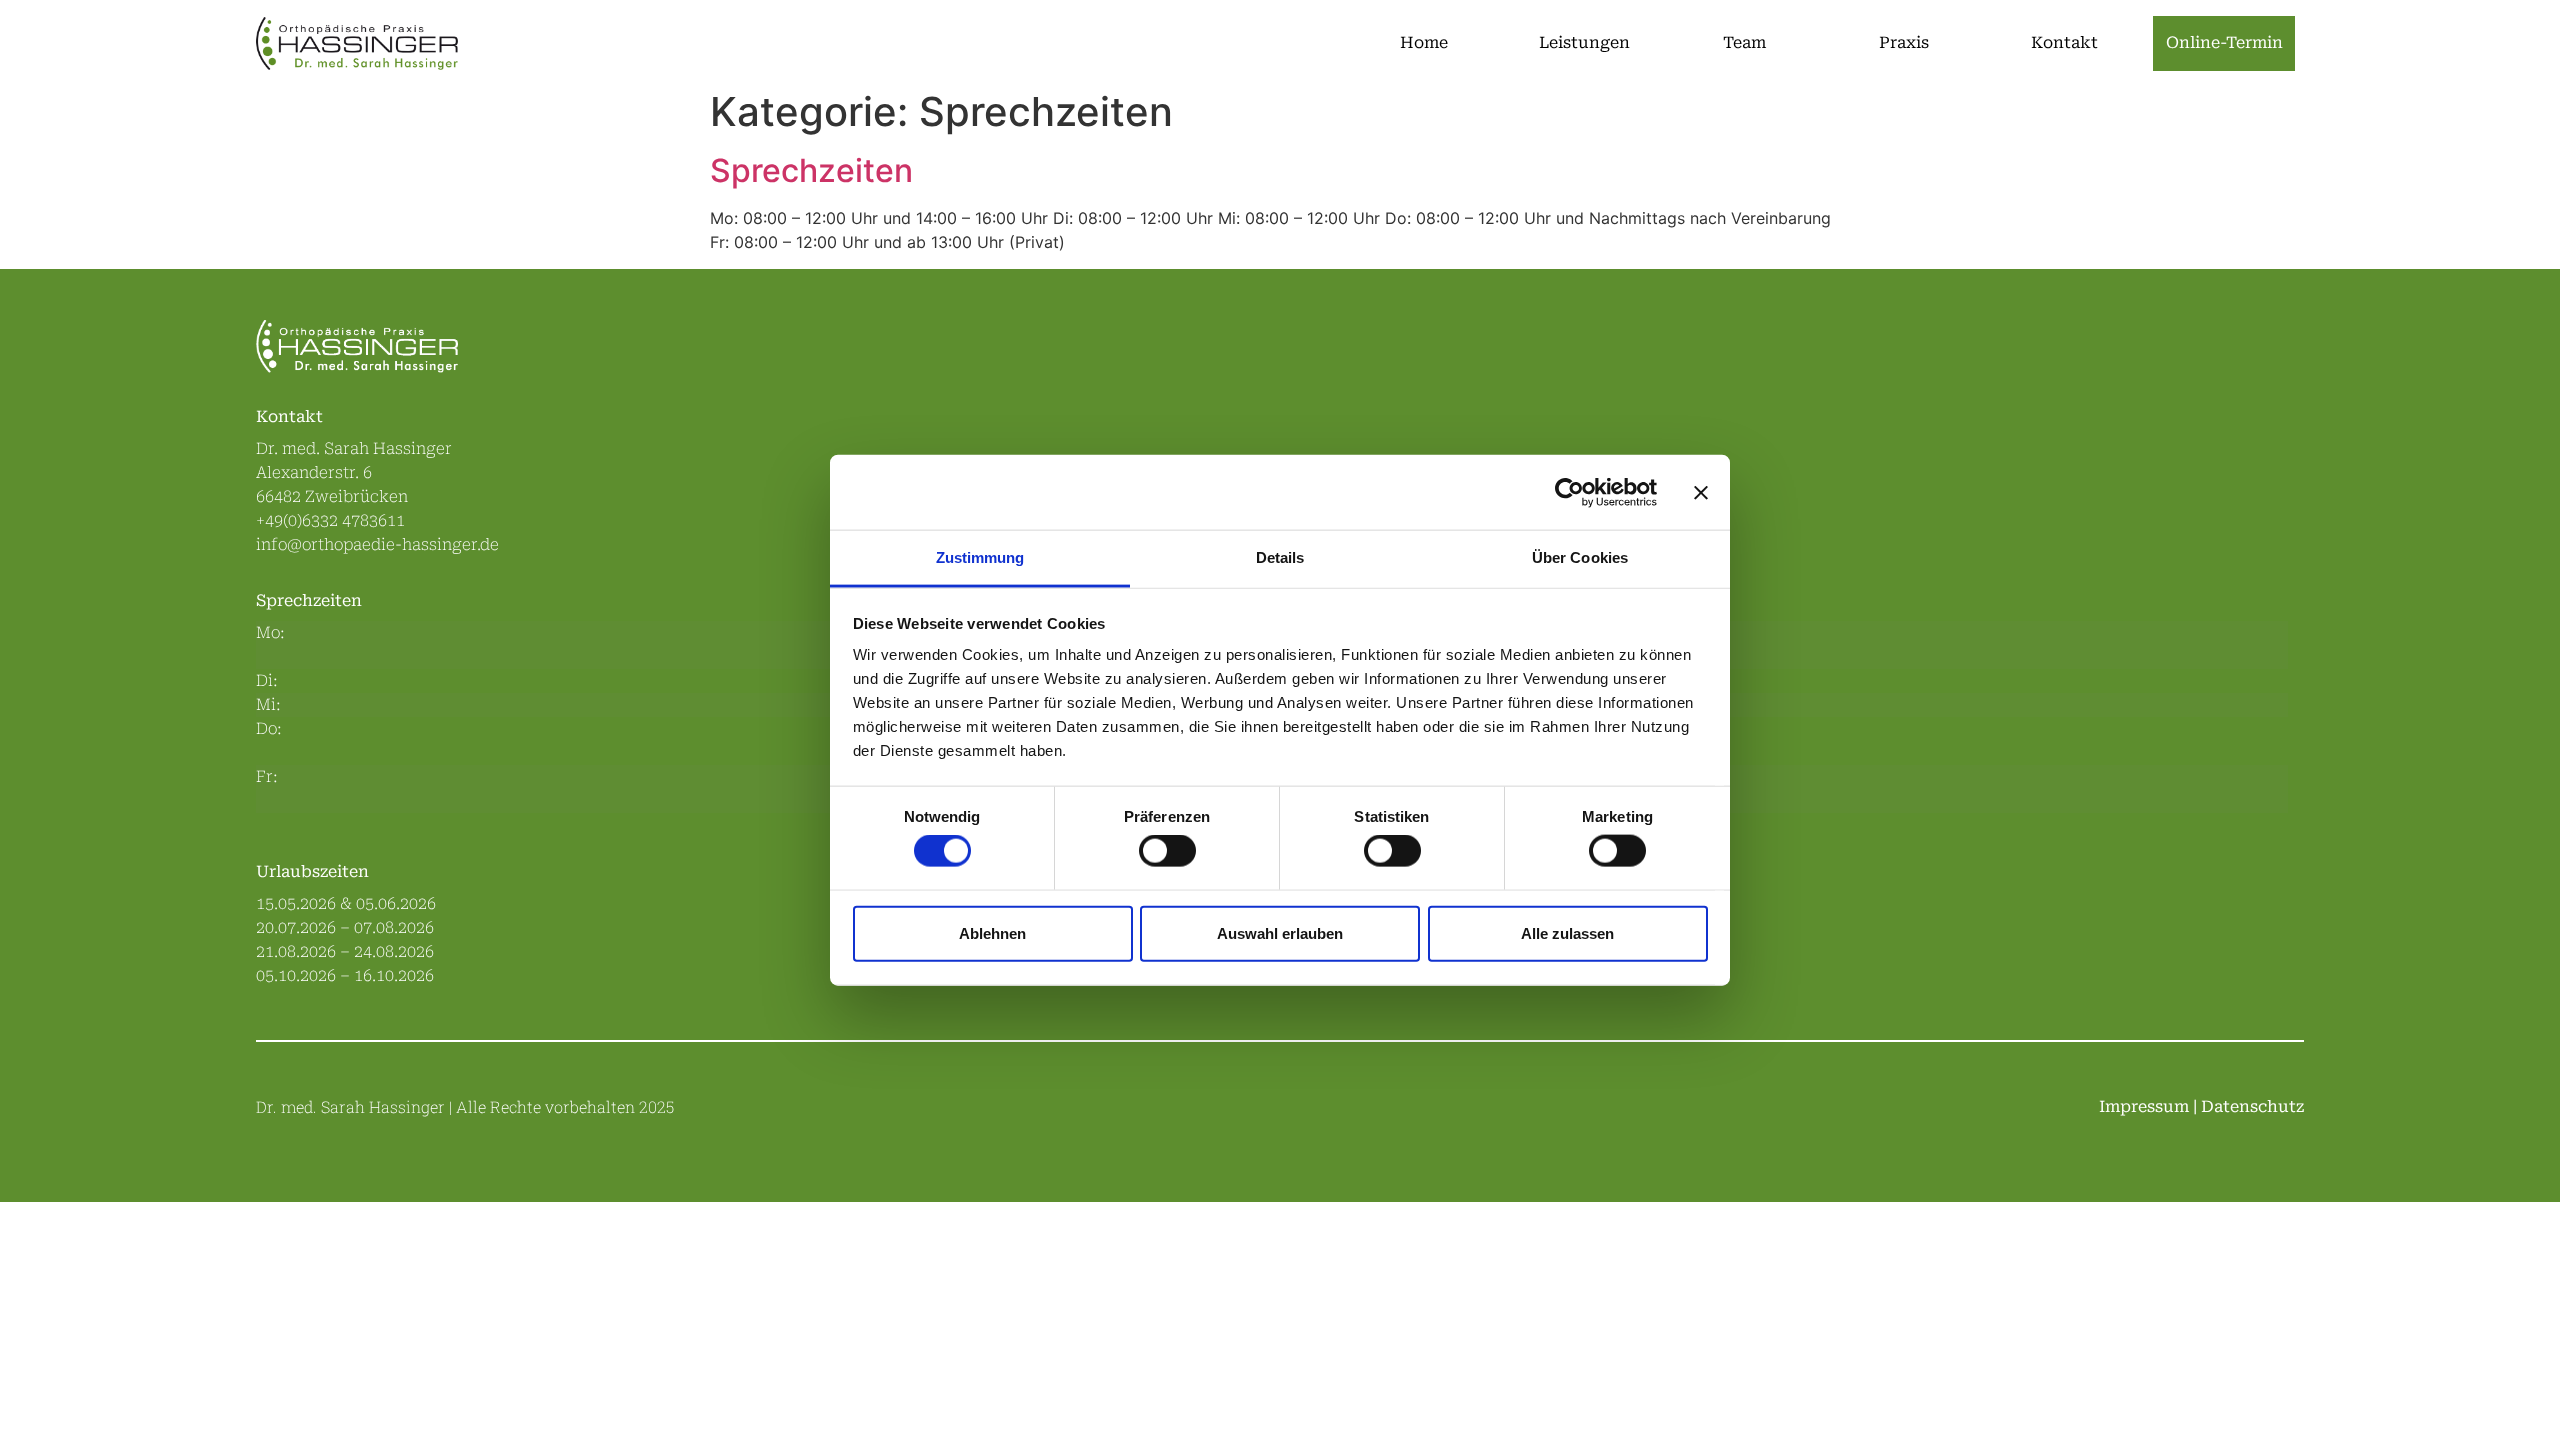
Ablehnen (992, 932)
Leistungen (1584, 42)
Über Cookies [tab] (1580, 557)
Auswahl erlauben (1280, 932)
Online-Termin (2224, 42)
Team (1744, 42)
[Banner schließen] (1701, 492)
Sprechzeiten (811, 170)
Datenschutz (2252, 1106)
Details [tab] (1280, 557)
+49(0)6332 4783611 (330, 520)
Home (1424, 42)
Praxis (1904, 42)
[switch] (1167, 851)
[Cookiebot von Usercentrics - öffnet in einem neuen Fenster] (1569, 492)
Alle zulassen (1567, 932)
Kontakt (2064, 42)
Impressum (2144, 1106)
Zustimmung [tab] (980, 557)
